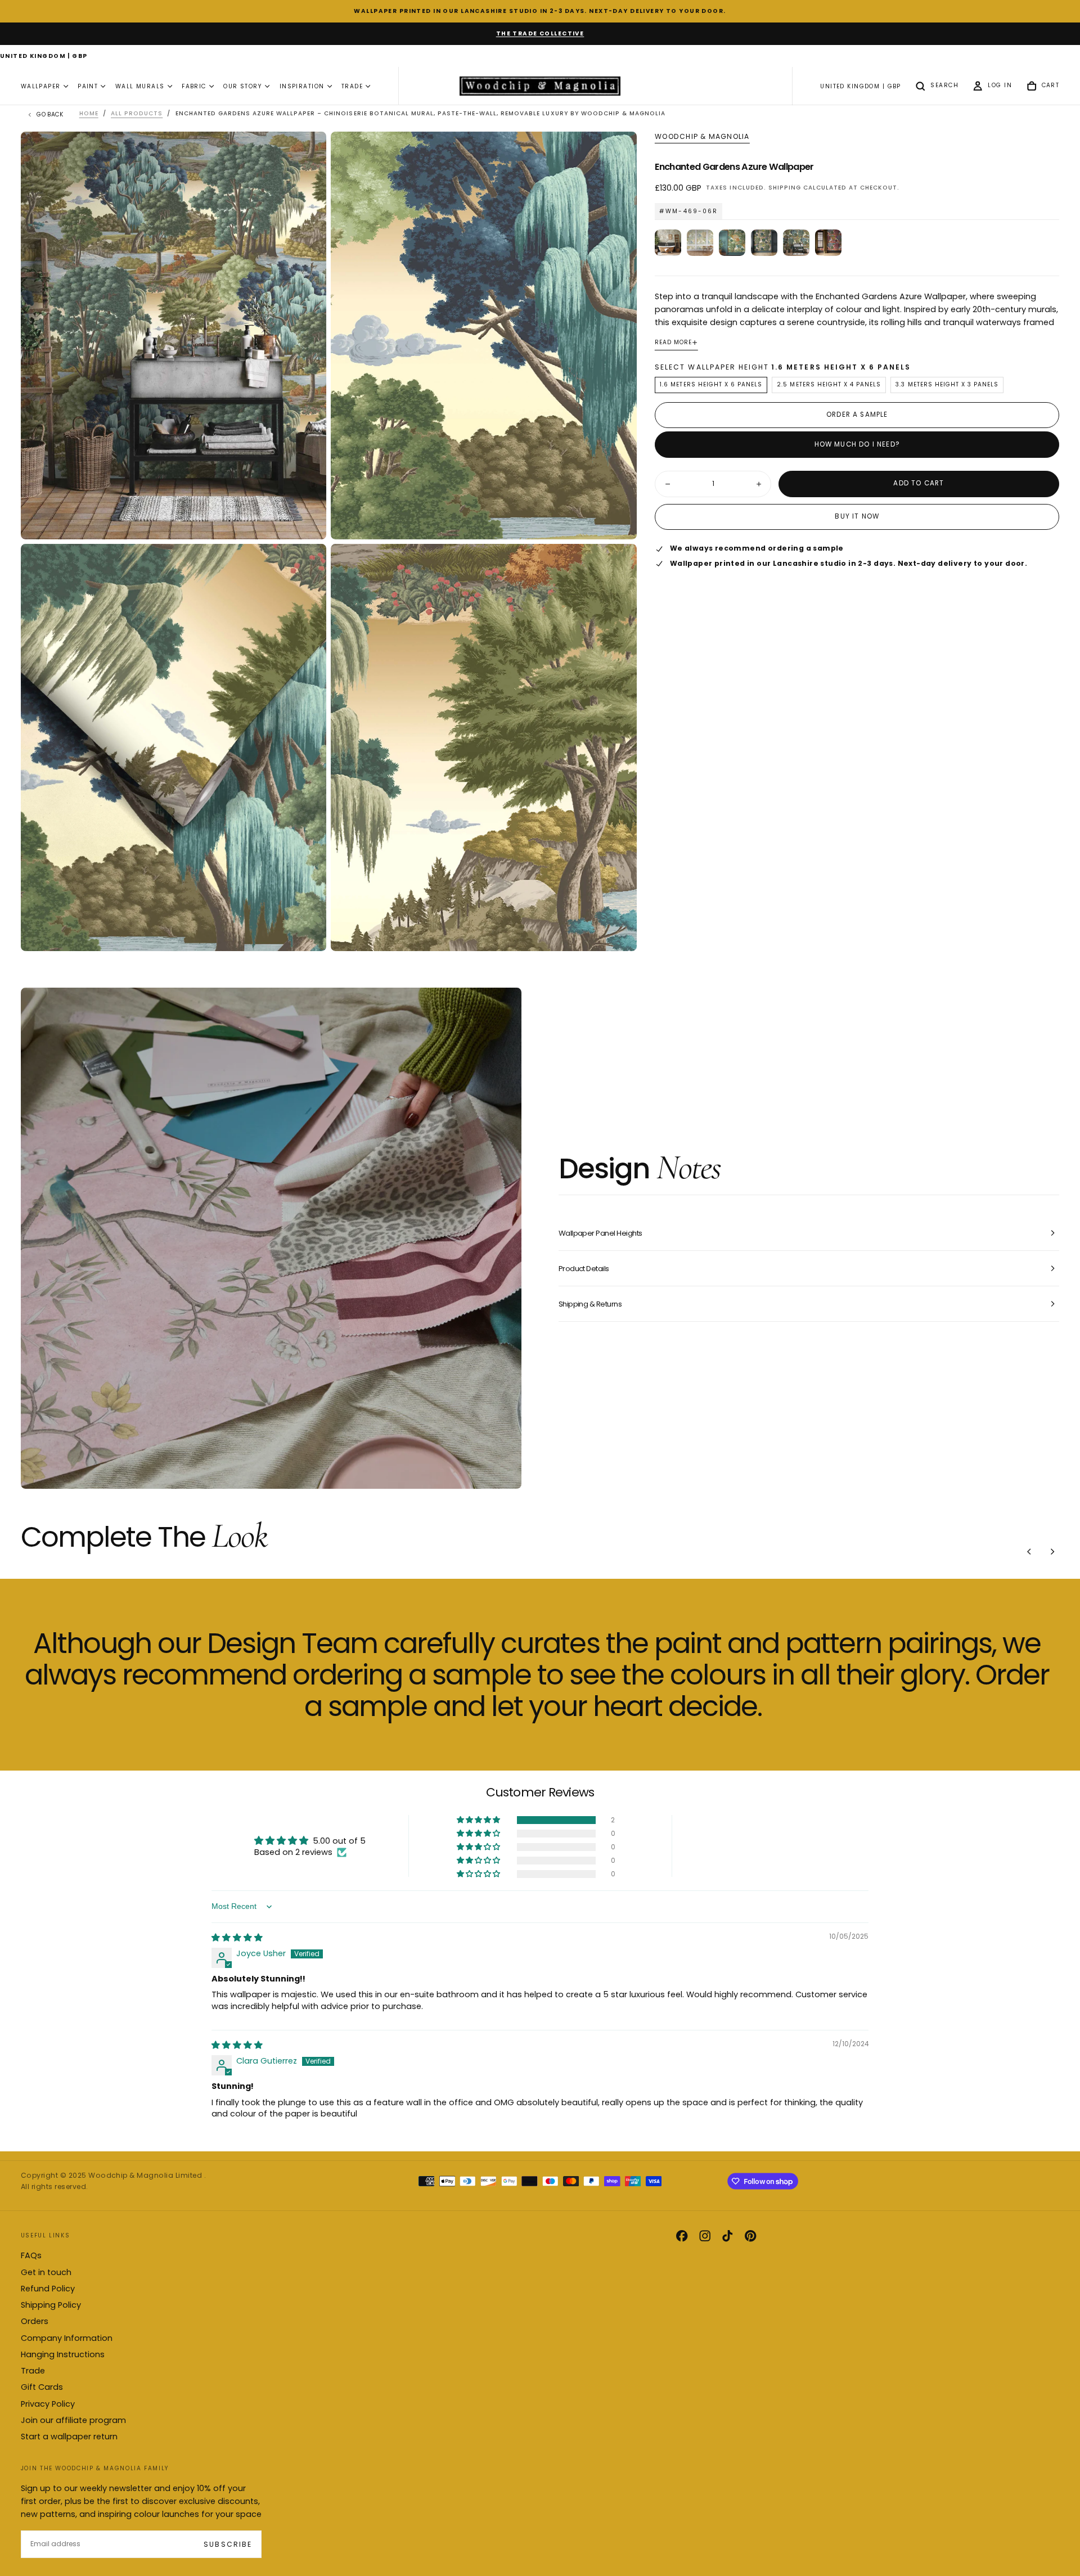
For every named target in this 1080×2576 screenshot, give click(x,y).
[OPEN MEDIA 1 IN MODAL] (618, 521)
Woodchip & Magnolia (702, 137)
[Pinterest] (750, 2236)
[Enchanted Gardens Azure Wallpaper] (796, 243)
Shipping (785, 188)
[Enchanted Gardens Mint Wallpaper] (700, 243)
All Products (137, 113)
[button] (44, 57)
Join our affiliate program (73, 2420)
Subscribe (228, 2544)
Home (89, 113)
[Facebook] (682, 2236)
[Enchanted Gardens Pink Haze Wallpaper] (764, 243)
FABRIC (194, 86)
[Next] (1052, 1551)
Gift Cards (42, 2387)
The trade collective (540, 33)
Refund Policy (48, 2289)
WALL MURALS (140, 86)
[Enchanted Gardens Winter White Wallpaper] (668, 243)
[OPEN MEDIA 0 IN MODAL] (308, 521)
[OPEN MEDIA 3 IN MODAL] (618, 933)
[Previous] (1029, 1551)
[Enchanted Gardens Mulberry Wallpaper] (828, 243)
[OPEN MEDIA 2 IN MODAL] (308, 933)
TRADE (352, 86)
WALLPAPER (41, 86)
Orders (35, 2321)
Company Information (67, 2338)
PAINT (88, 86)
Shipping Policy (51, 2305)
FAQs (31, 2255)
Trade (33, 2371)
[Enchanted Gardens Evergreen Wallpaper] (732, 243)
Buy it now (857, 517)
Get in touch (46, 2272)
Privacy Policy (48, 2404)
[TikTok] (727, 2236)
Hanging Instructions (63, 2354)
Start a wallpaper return (69, 2437)
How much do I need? (857, 444)
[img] (237, 1938)
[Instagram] (705, 2236)
